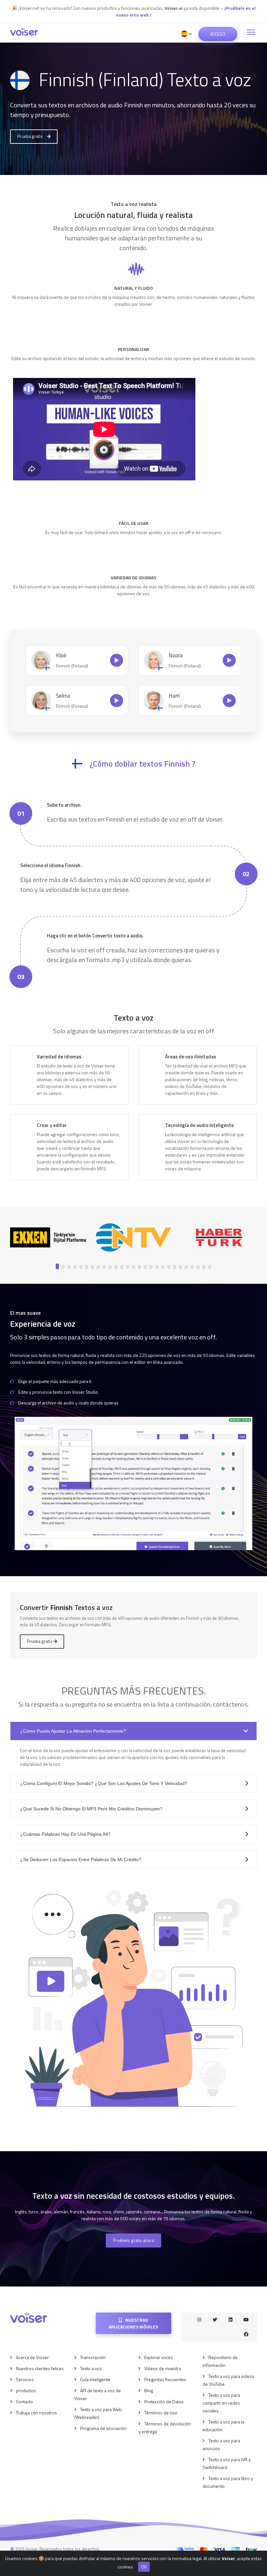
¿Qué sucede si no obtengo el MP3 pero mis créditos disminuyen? (91, 1809)
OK (144, 2567)
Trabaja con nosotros (36, 2413)
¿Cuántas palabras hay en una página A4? (65, 1834)
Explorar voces (159, 2357)
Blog (149, 2390)
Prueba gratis (30, 136)
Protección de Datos (164, 2402)
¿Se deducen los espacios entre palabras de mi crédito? (81, 1859)
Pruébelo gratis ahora (133, 2240)
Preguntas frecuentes (165, 2379)
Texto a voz (91, 2368)
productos (26, 2390)
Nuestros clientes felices (40, 2368)
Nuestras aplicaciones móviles (133, 2323)
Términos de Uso (161, 2413)
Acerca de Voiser (32, 2357)
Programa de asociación (103, 2428)
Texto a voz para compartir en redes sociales (221, 2403)
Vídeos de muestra (163, 2368)
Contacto (24, 2402)
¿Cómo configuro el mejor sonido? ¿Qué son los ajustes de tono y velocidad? (104, 1783)
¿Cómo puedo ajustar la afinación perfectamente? (73, 1731)
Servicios (25, 2379)
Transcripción (93, 2357)
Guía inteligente (95, 2379)
